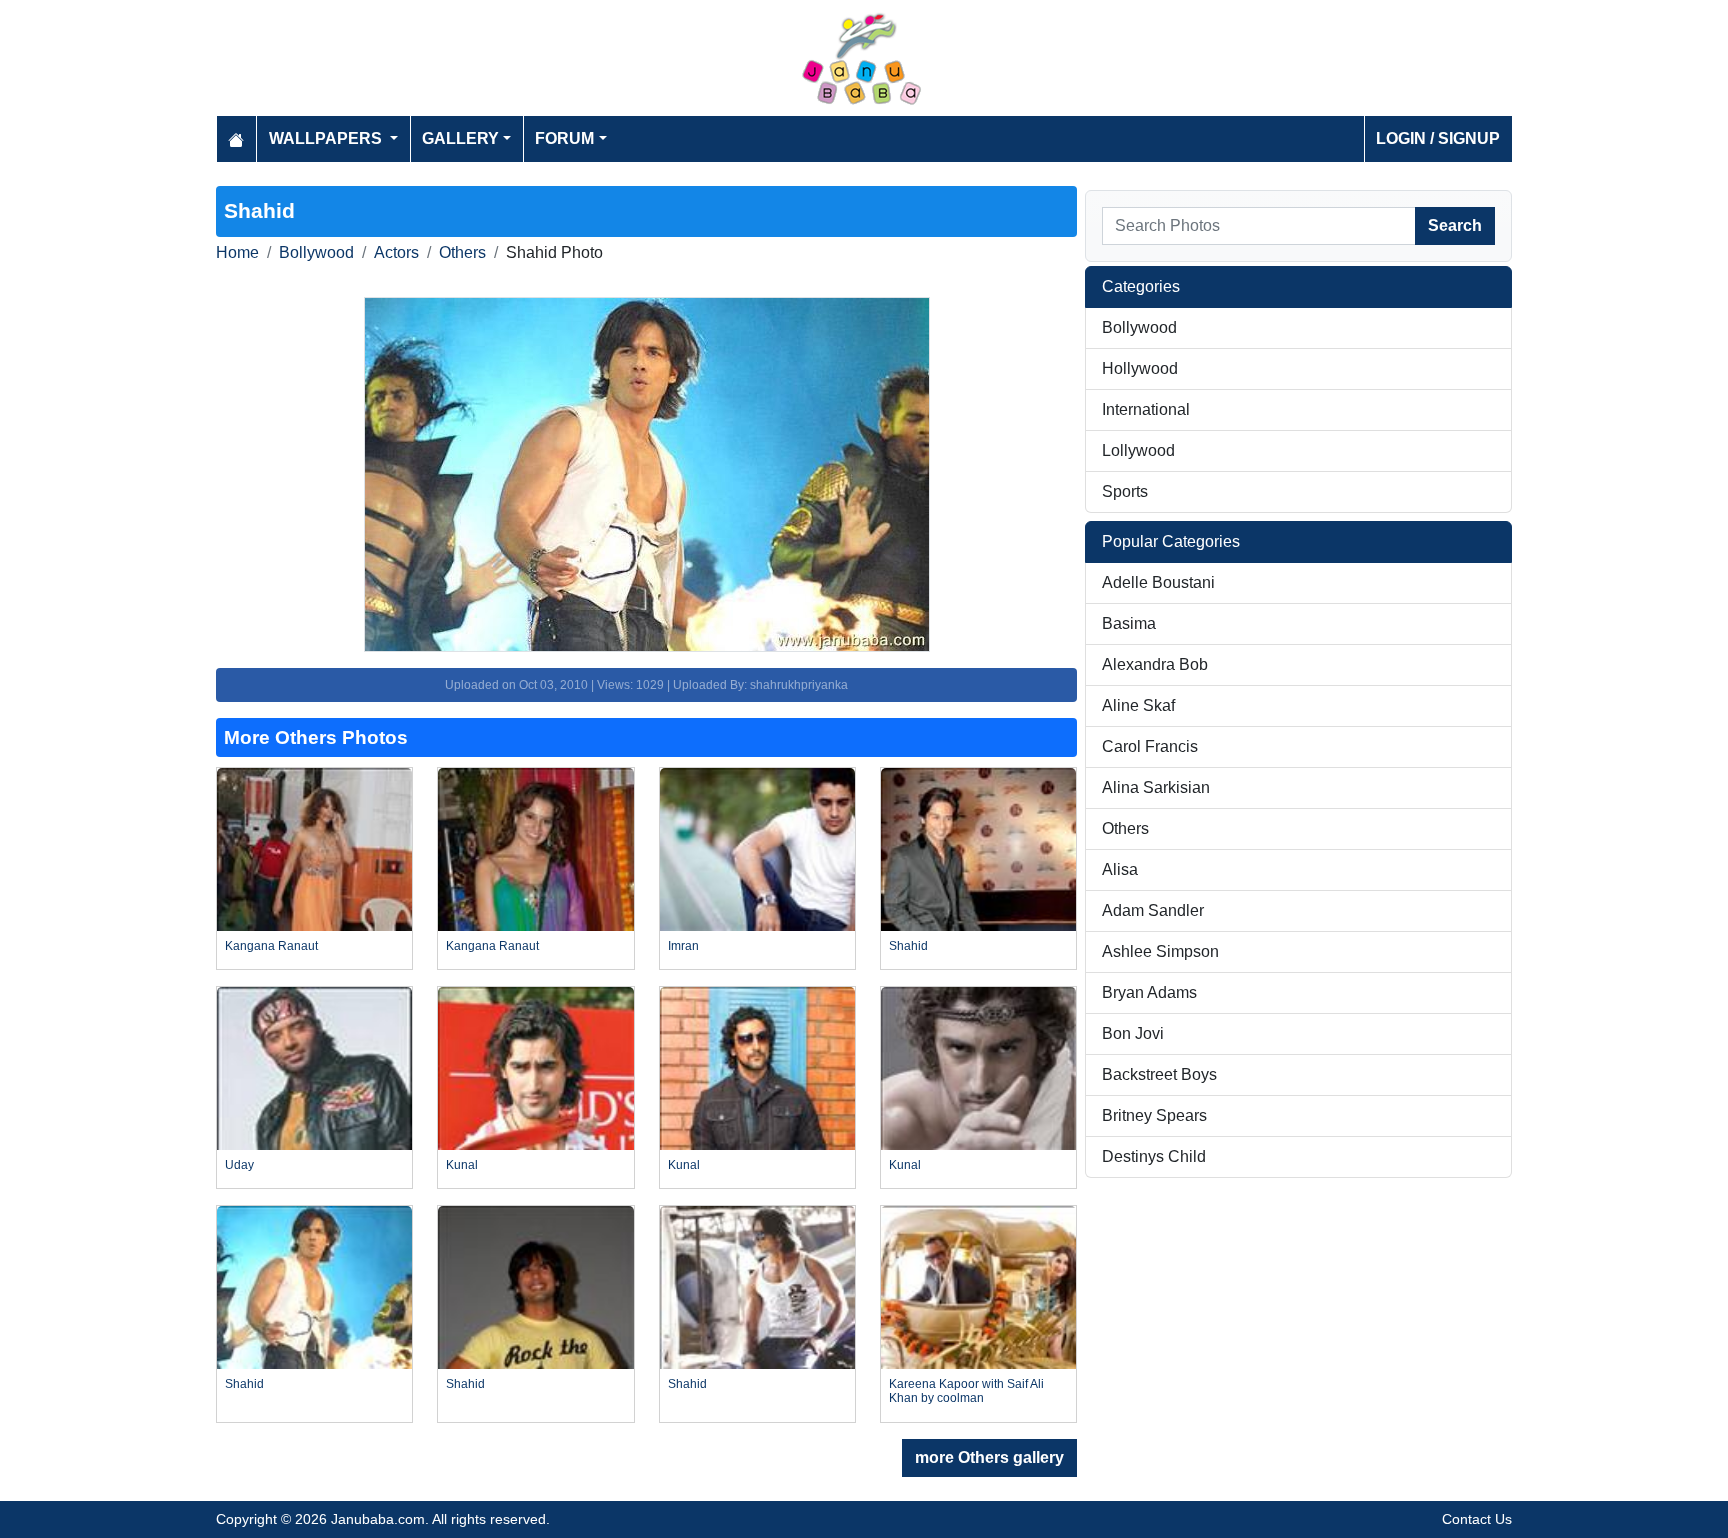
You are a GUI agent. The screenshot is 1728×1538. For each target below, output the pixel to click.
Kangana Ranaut (271, 946)
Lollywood (1138, 450)
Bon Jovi (1133, 1033)
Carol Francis (1150, 746)
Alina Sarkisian (1156, 787)
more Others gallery (989, 1457)
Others (462, 252)
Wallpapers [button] (327, 138)
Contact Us (1477, 1519)
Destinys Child (1154, 1156)
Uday (239, 1165)
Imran (683, 946)
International (1146, 409)
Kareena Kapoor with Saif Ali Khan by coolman (966, 1391)
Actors (396, 252)
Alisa (1120, 869)
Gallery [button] (460, 138)
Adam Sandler (1153, 910)
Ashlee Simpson (1160, 951)
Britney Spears (1154, 1115)
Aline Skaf (1138, 705)
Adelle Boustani (1158, 582)
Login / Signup (1438, 138)
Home (237, 252)
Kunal (462, 1165)
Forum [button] (564, 138)
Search (1455, 225)
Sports (1125, 491)
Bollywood (316, 252)
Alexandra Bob (1155, 664)
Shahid (908, 946)
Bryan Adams (1149, 992)
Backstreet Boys (1159, 1074)
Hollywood (1140, 368)
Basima (1129, 623)
